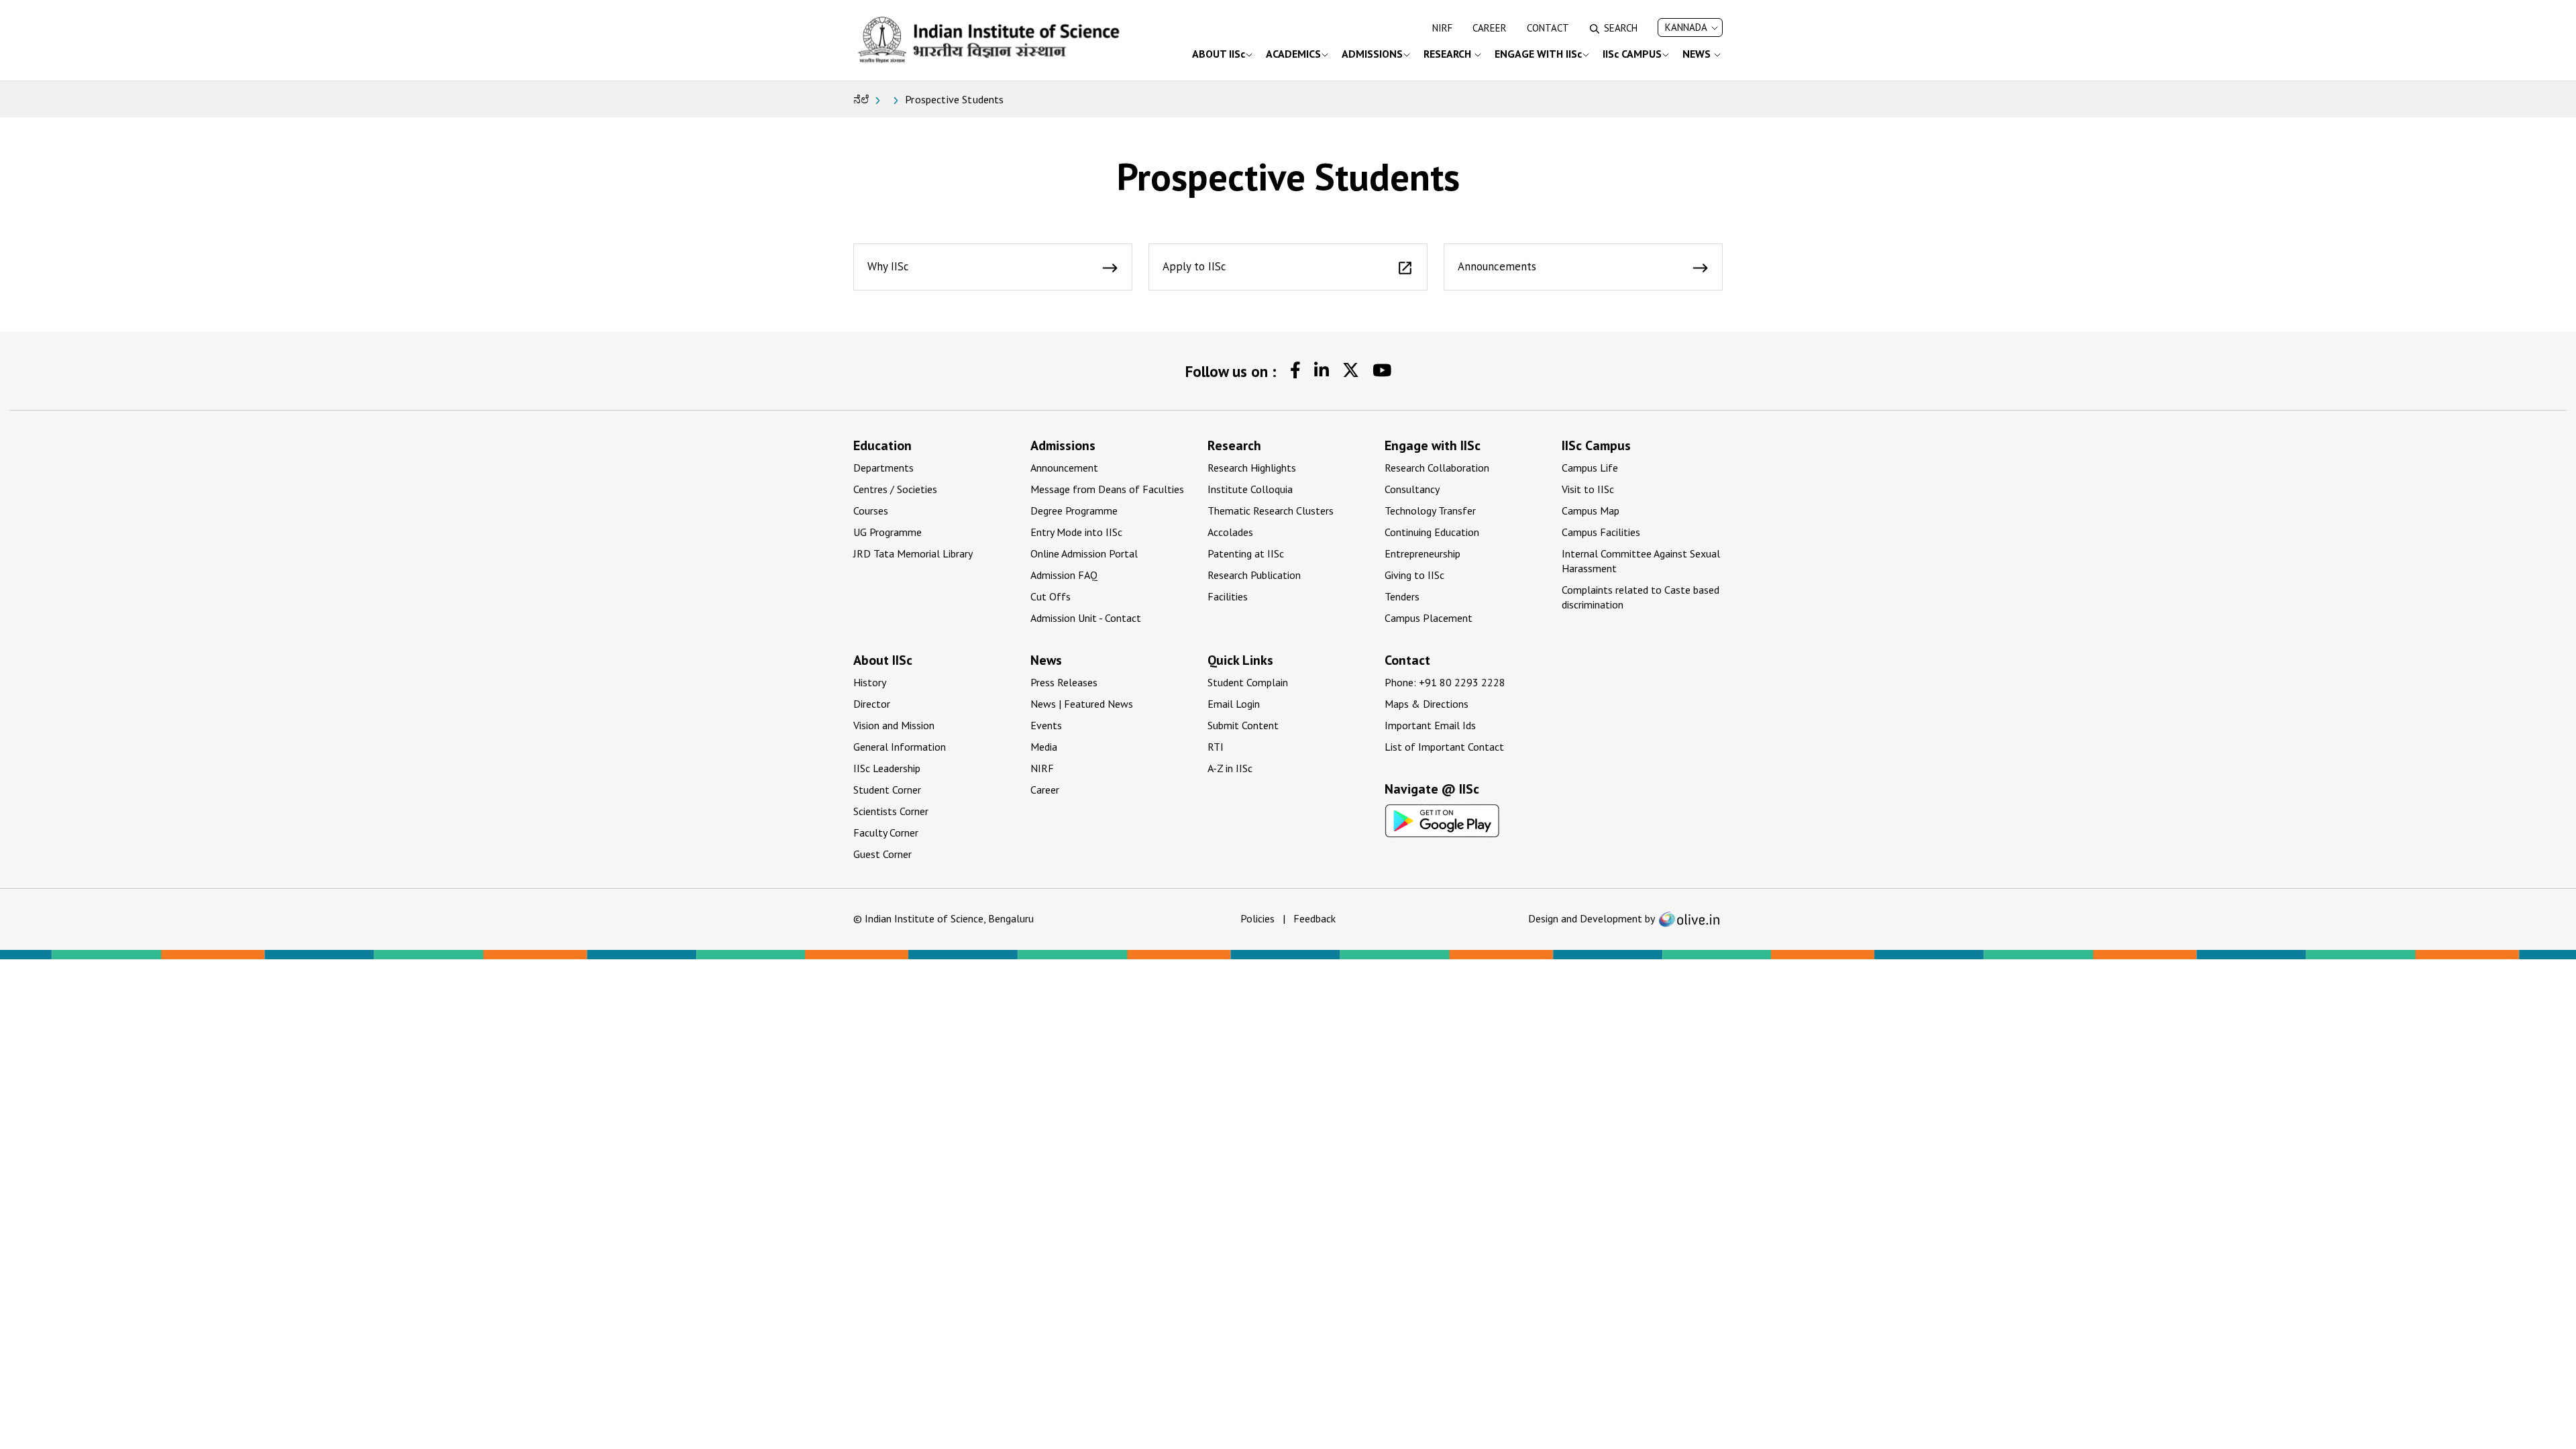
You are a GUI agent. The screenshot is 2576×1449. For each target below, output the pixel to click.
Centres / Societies (895, 489)
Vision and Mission (894, 725)
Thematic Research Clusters (1271, 511)
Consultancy (1412, 489)
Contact (1548, 28)
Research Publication (1254, 575)
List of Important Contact (1444, 747)
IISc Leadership (887, 768)
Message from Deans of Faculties (1107, 489)
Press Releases (1064, 682)
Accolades (1230, 532)
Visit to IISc (1588, 489)
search (1621, 28)
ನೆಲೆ (861, 99)
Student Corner (887, 790)
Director (872, 704)
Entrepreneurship (1423, 553)
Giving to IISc (1414, 575)
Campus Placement (1429, 618)
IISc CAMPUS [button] (1632, 54)
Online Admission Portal (1084, 553)
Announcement (1064, 468)
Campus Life (1590, 468)
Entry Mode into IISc (1076, 532)
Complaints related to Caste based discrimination (1641, 597)
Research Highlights (1252, 468)
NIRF (1442, 28)
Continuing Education (1432, 532)
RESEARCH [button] (1449, 54)
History (870, 682)
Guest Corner (882, 854)
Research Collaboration (1437, 468)
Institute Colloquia (1250, 489)
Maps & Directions (1427, 704)
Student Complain (1248, 682)
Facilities (1228, 596)
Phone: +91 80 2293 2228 (1445, 682)
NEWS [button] (1698, 54)
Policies (1257, 918)
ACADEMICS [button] (1293, 54)
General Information (900, 747)
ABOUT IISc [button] (1219, 54)
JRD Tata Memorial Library (913, 553)
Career (1490, 28)
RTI (1216, 747)
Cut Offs (1051, 596)
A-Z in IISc (1230, 768)
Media (1044, 747)
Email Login (1234, 704)
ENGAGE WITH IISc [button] (1538, 54)
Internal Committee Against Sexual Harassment (1641, 561)
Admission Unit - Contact (1086, 618)
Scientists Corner (891, 811)
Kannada (1686, 27)
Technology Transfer (1430, 511)
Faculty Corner (886, 833)
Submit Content (1243, 725)
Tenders (1402, 596)
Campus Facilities (1601, 532)
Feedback (1314, 918)
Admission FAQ (1064, 575)
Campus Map (1591, 511)
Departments (883, 468)
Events (1046, 725)
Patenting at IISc (1246, 553)
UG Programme (888, 532)
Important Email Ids (1430, 725)
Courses (871, 511)
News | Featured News (1082, 704)
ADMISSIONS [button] (1372, 54)
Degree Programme (1074, 511)
